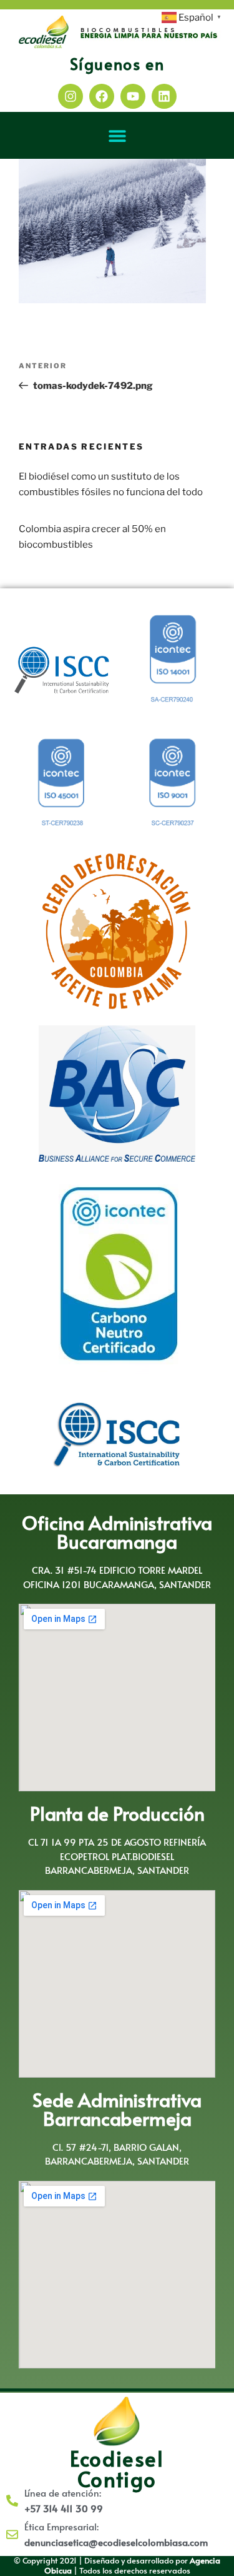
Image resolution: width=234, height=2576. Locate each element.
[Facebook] (102, 96)
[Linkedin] (164, 96)
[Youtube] (133, 96)
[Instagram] (71, 96)
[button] (117, 135)
